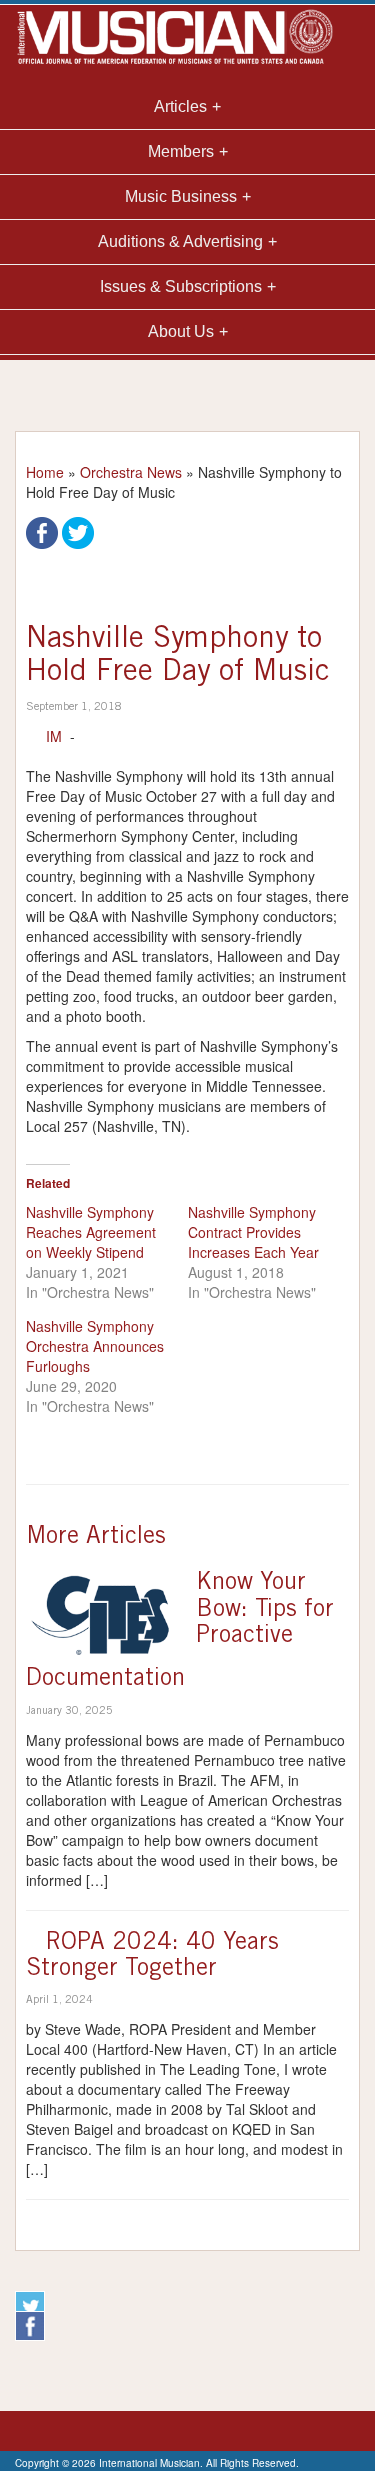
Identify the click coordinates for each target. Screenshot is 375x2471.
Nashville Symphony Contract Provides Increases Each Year (253, 1232)
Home (45, 472)
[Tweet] (78, 531)
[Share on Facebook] (42, 531)
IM (54, 736)
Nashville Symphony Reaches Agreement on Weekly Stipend (91, 1232)
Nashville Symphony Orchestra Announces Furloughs (95, 1346)
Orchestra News (131, 472)
